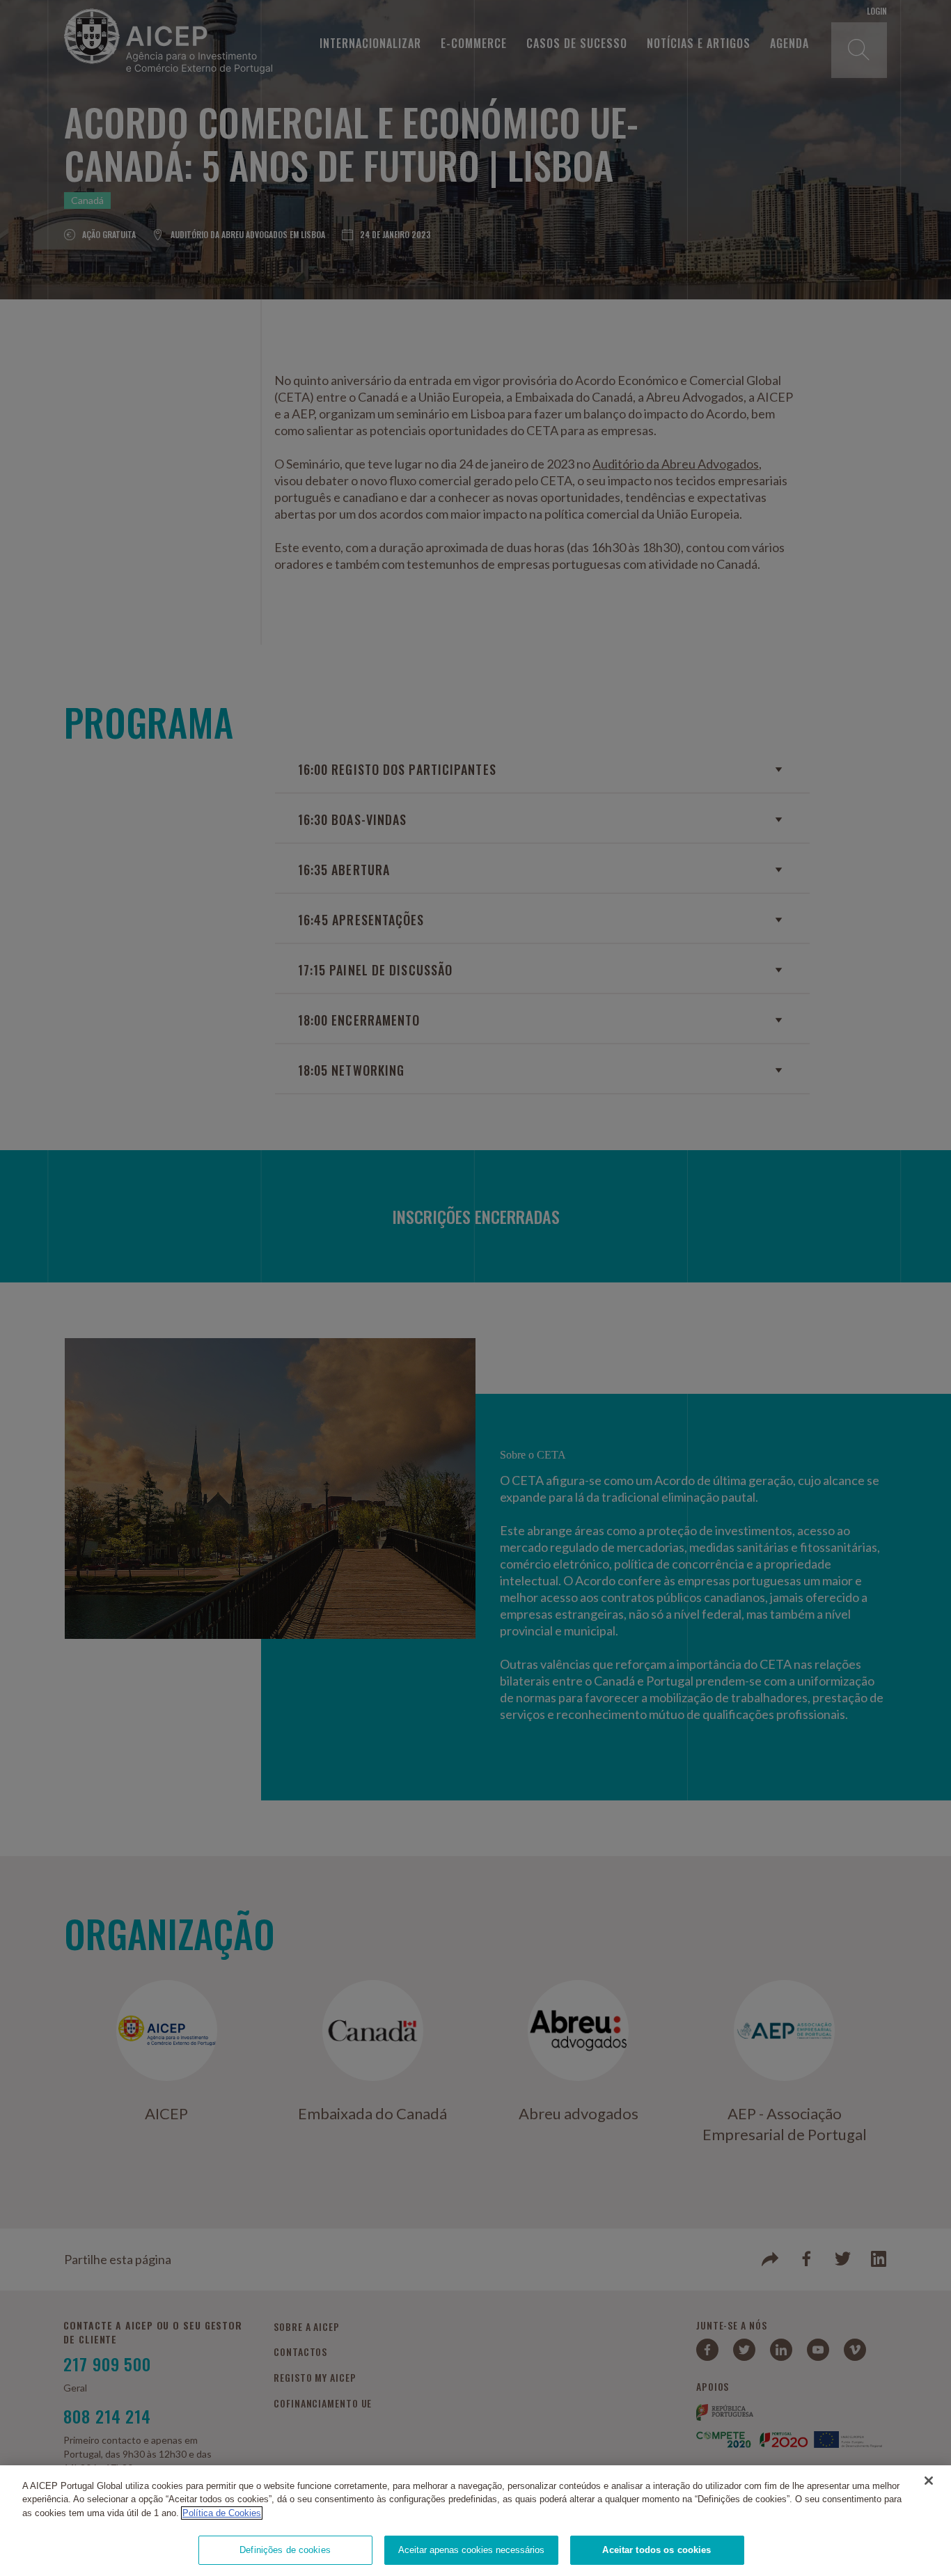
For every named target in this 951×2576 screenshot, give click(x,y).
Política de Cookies (222, 2513)
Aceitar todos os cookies (657, 2550)
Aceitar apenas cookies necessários (471, 2550)
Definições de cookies (285, 2550)
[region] (475, 2521)
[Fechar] (929, 2481)
